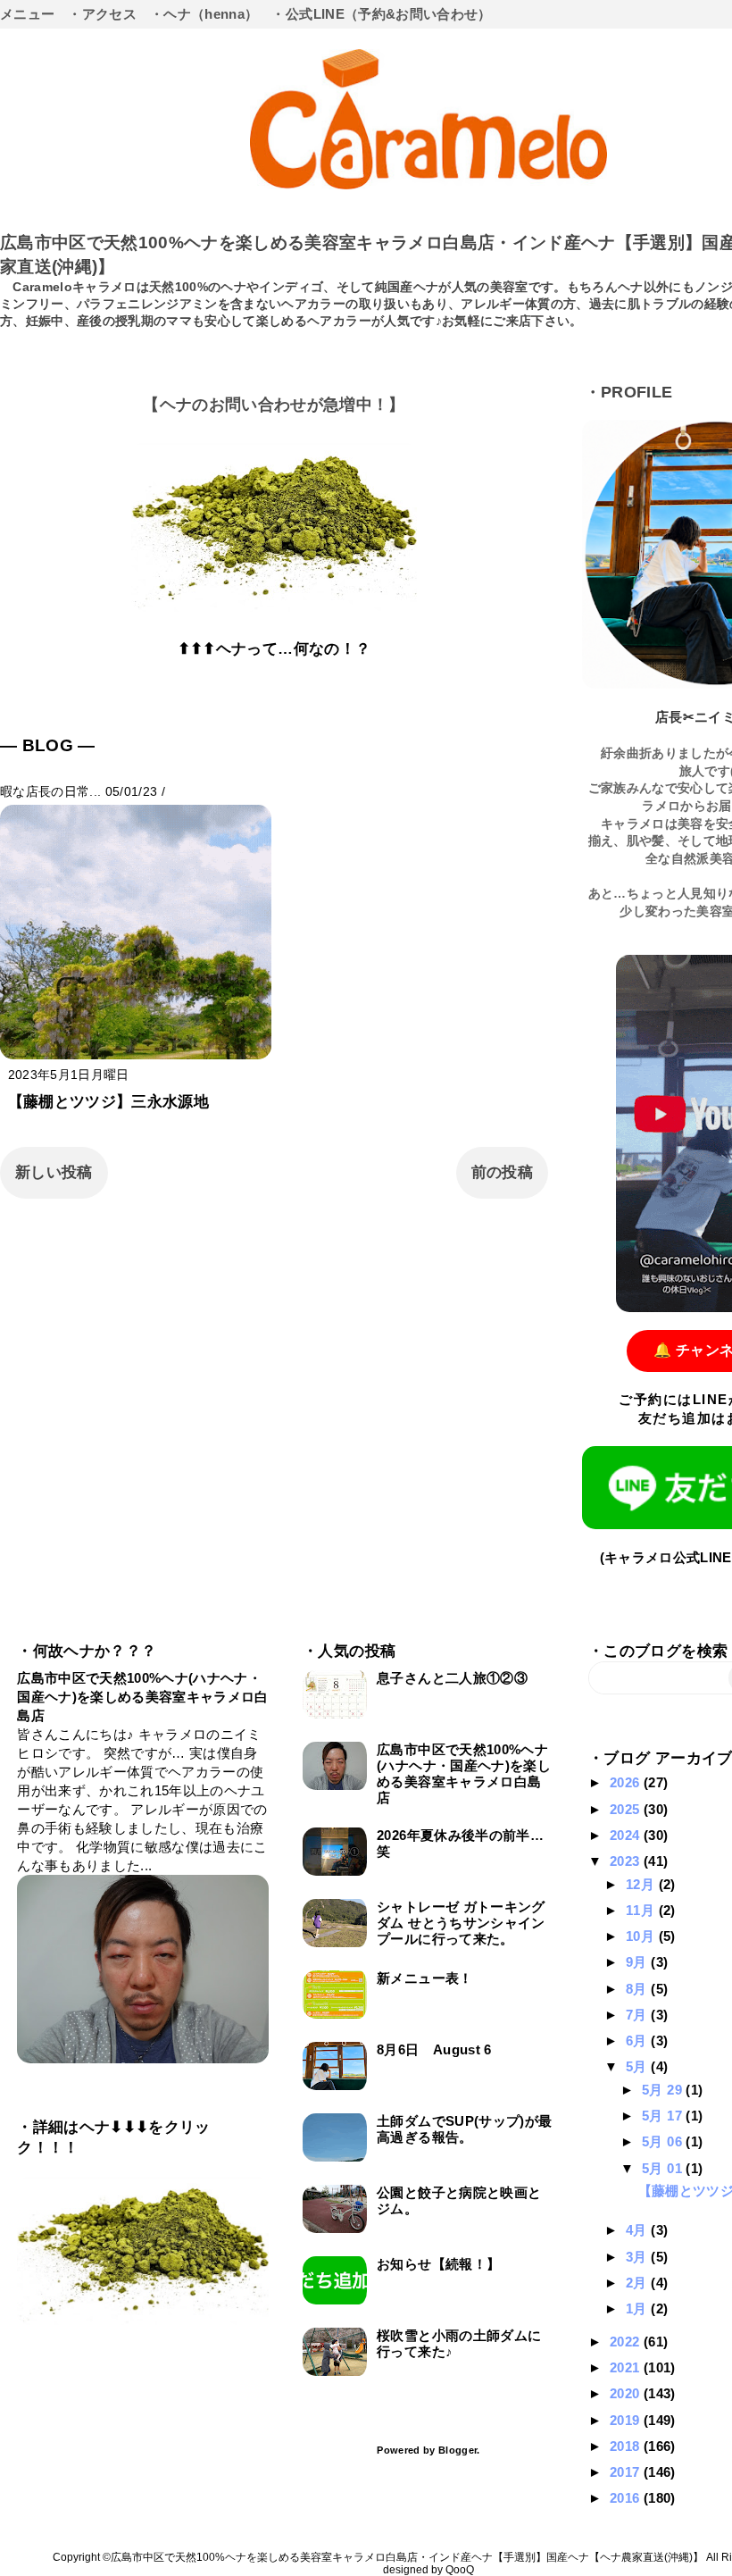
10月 (642, 1936)
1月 (638, 2308)
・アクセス (102, 14)
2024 (627, 1835)
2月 (638, 2283)
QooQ (460, 2570)
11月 (642, 1910)
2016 (627, 2498)
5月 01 (664, 2168)
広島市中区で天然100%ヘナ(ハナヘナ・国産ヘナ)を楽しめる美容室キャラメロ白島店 (142, 1697)
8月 (638, 1989)
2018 (627, 2446)
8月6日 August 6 (434, 2049)
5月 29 (664, 2090)
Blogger (457, 2450)
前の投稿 (502, 1172)
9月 (638, 1962)
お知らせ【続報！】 (438, 2264)
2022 (627, 2342)
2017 (627, 2472)
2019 (627, 2420)
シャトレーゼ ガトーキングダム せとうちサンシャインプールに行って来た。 (461, 1923)
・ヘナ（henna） (204, 14)
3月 (638, 2257)
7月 (638, 2015)
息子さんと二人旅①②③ (452, 1678)
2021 (627, 2367)
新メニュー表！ (424, 1978)
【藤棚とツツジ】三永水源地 (108, 1102)
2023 (627, 1861)
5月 (638, 2066)
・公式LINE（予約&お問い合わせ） (381, 14)
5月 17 (664, 2116)
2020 (627, 2393)
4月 (638, 2230)
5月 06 (664, 2141)
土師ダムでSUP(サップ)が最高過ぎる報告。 (464, 2129)
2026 (627, 1782)
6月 (638, 2041)
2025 (627, 1809)
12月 (642, 1884)
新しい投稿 (54, 1172)
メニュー (27, 14)
